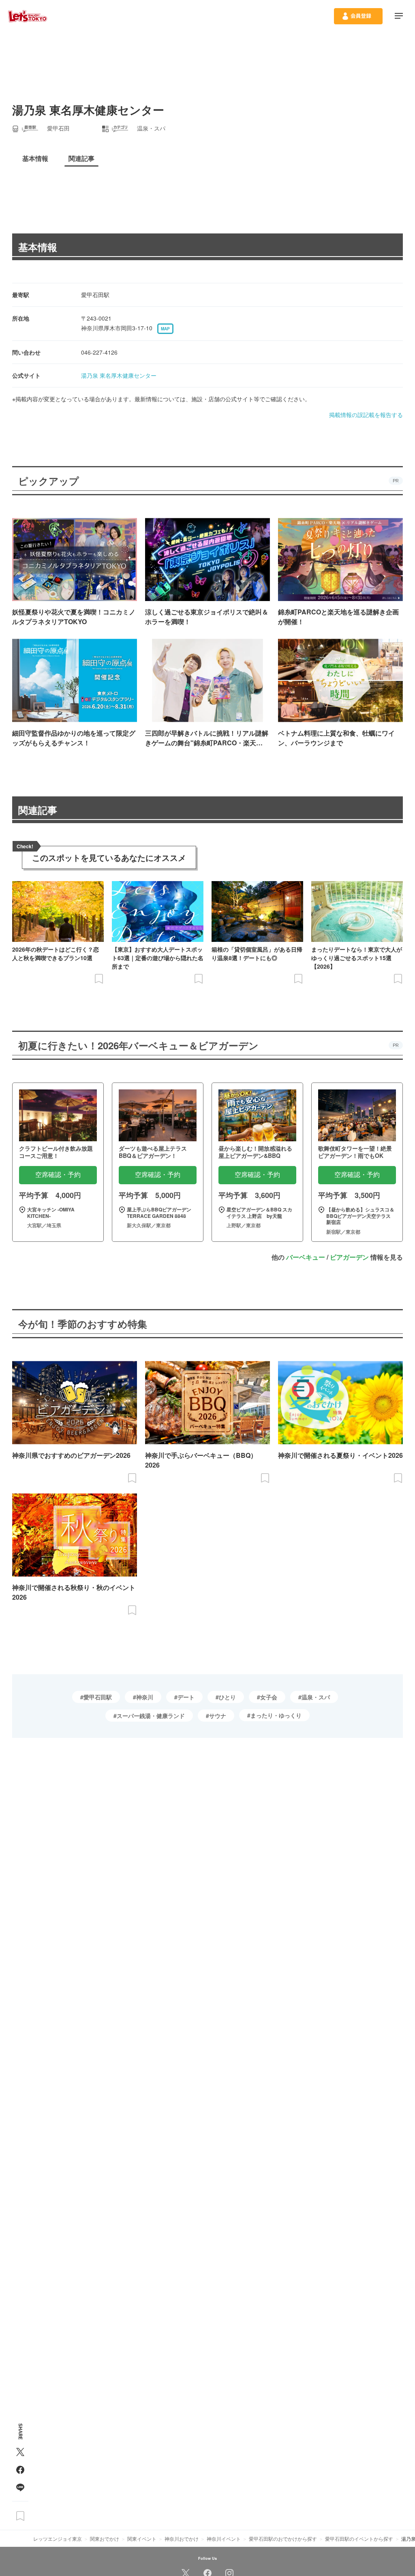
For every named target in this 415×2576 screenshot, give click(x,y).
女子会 (269, 1697)
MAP (165, 329)
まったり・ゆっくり (276, 1715)
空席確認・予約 (58, 1175)
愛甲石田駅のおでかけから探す (283, 2539)
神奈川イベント (224, 2539)
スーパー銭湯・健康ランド (151, 1716)
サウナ (218, 1716)
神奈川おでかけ (182, 2539)
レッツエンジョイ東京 (58, 2539)
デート (186, 1697)
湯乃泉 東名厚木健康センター (119, 375)
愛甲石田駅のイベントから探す (359, 2539)
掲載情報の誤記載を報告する (366, 415)
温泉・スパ (316, 1697)
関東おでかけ (105, 2539)
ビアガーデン (349, 1257)
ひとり (227, 1697)
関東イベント (142, 2539)
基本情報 (38, 247)
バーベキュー (306, 1257)
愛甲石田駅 (98, 1697)
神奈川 (145, 1697)
